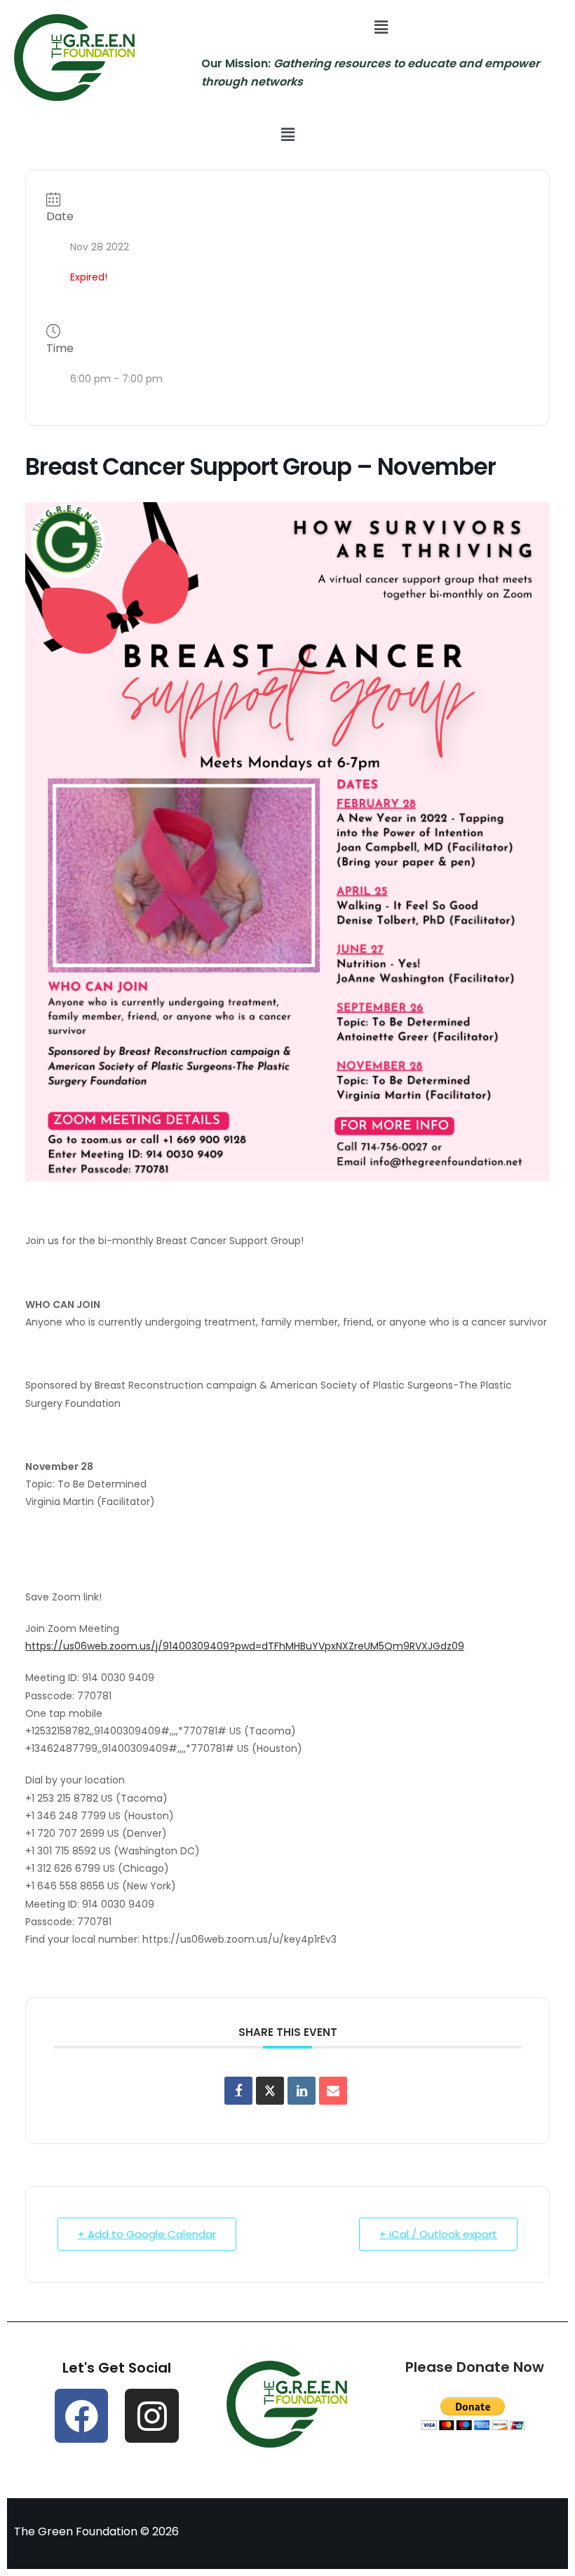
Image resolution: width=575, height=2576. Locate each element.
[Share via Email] (333, 2091)
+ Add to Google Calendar (147, 2234)
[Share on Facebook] (238, 2091)
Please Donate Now (475, 2367)
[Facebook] (82, 2416)
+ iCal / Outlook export (438, 2234)
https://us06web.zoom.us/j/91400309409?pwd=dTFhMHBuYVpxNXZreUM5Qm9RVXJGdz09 (245, 1646)
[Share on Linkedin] (302, 2091)
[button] (381, 27)
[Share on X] (270, 2091)
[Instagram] (152, 2416)
